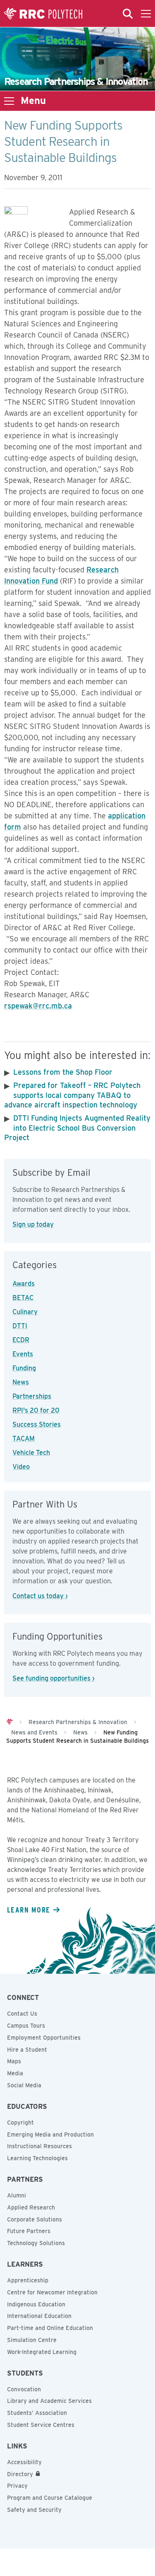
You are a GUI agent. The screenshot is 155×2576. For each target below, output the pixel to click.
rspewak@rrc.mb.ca (38, 1006)
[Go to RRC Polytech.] (10, 1722)
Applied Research (31, 2207)
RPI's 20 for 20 (36, 1410)
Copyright (20, 2123)
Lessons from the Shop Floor (63, 1072)
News (21, 1382)
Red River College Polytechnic (43, 14)
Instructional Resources (39, 2146)
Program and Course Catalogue (50, 2498)
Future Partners (29, 2231)
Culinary (25, 1312)
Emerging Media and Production (50, 2135)
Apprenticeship (28, 2280)
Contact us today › (40, 1596)
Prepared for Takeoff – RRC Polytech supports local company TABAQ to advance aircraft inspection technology (72, 1095)
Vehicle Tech (31, 1453)
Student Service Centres (41, 2425)
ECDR (21, 1340)
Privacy (17, 2486)
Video (21, 1467)
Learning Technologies (37, 2158)
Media (15, 2073)
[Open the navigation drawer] (146, 14)
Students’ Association (37, 2413)
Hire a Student (27, 2050)
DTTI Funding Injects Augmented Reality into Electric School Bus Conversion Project (77, 1128)
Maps (14, 2061)
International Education (39, 2316)
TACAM (24, 1439)
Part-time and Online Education (50, 2328)
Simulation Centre (32, 2340)
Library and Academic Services (49, 2401)
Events (23, 1354)
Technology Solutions (36, 2243)
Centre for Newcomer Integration (52, 2292)
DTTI (20, 1326)
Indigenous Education (36, 2304)
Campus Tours (26, 2026)
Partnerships (32, 1396)
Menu (33, 101)
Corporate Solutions (35, 2219)
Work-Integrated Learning (42, 2352)
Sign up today (33, 1224)
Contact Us (22, 2014)
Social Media (24, 2085)
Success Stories (37, 1424)
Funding (24, 1368)
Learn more (29, 1910)
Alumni (17, 2195)
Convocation (24, 2389)
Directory (20, 2474)
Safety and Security (34, 2510)
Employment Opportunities (44, 2038)
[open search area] (128, 14)
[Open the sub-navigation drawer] (9, 101)
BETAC (23, 1298)
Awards (24, 1284)
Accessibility (24, 2462)
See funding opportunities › (54, 1678)
